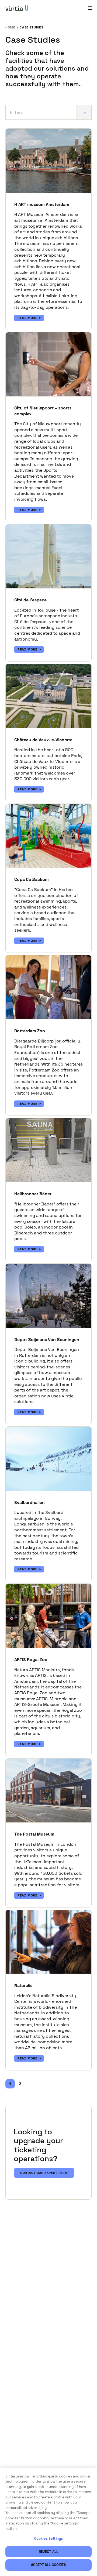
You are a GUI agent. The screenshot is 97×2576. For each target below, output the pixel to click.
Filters (16, 112)
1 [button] (10, 2084)
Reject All (48, 2552)
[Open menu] (90, 8)
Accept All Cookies (48, 2565)
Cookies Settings (48, 2539)
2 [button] (20, 2084)
